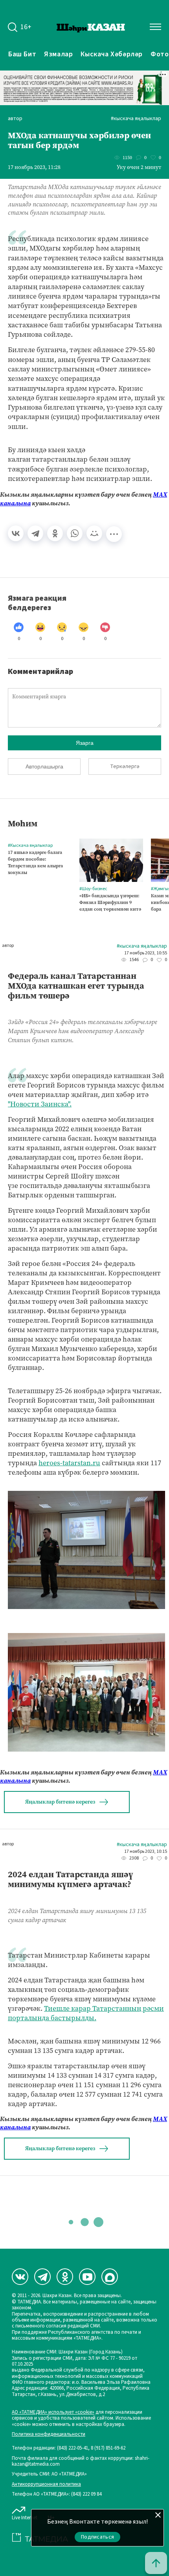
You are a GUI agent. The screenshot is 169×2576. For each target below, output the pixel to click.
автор (15, 119)
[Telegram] (35, 533)
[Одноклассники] (55, 533)
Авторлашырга (44, 766)
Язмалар (58, 54)
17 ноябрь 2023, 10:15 (146, 1852)
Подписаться (97, 2537)
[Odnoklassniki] (65, 2277)
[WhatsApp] (75, 533)
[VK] (20, 2277)
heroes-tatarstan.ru (69, 1463)
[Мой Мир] (94, 533)
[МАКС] (110, 2277)
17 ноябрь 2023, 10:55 (146, 953)
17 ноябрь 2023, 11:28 (34, 167)
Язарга (85, 743)
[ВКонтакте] (16, 533)
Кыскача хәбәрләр (112, 54)
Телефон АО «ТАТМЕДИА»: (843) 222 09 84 (57, 2494)
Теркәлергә (125, 766)
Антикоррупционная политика (46, 2484)
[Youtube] (87, 2277)
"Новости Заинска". (40, 1104)
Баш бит (22, 54)
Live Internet (25, 2518)
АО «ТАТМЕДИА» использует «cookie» (53, 2412)
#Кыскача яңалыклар (136, 119)
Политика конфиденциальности (49, 2434)
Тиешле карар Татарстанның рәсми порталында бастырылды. (86, 2013)
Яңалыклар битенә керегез (60, 1802)
